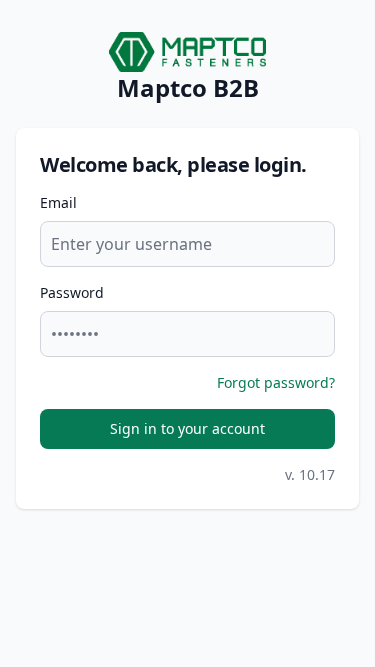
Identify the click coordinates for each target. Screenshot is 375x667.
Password (72, 292)
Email (58, 202)
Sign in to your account (187, 428)
